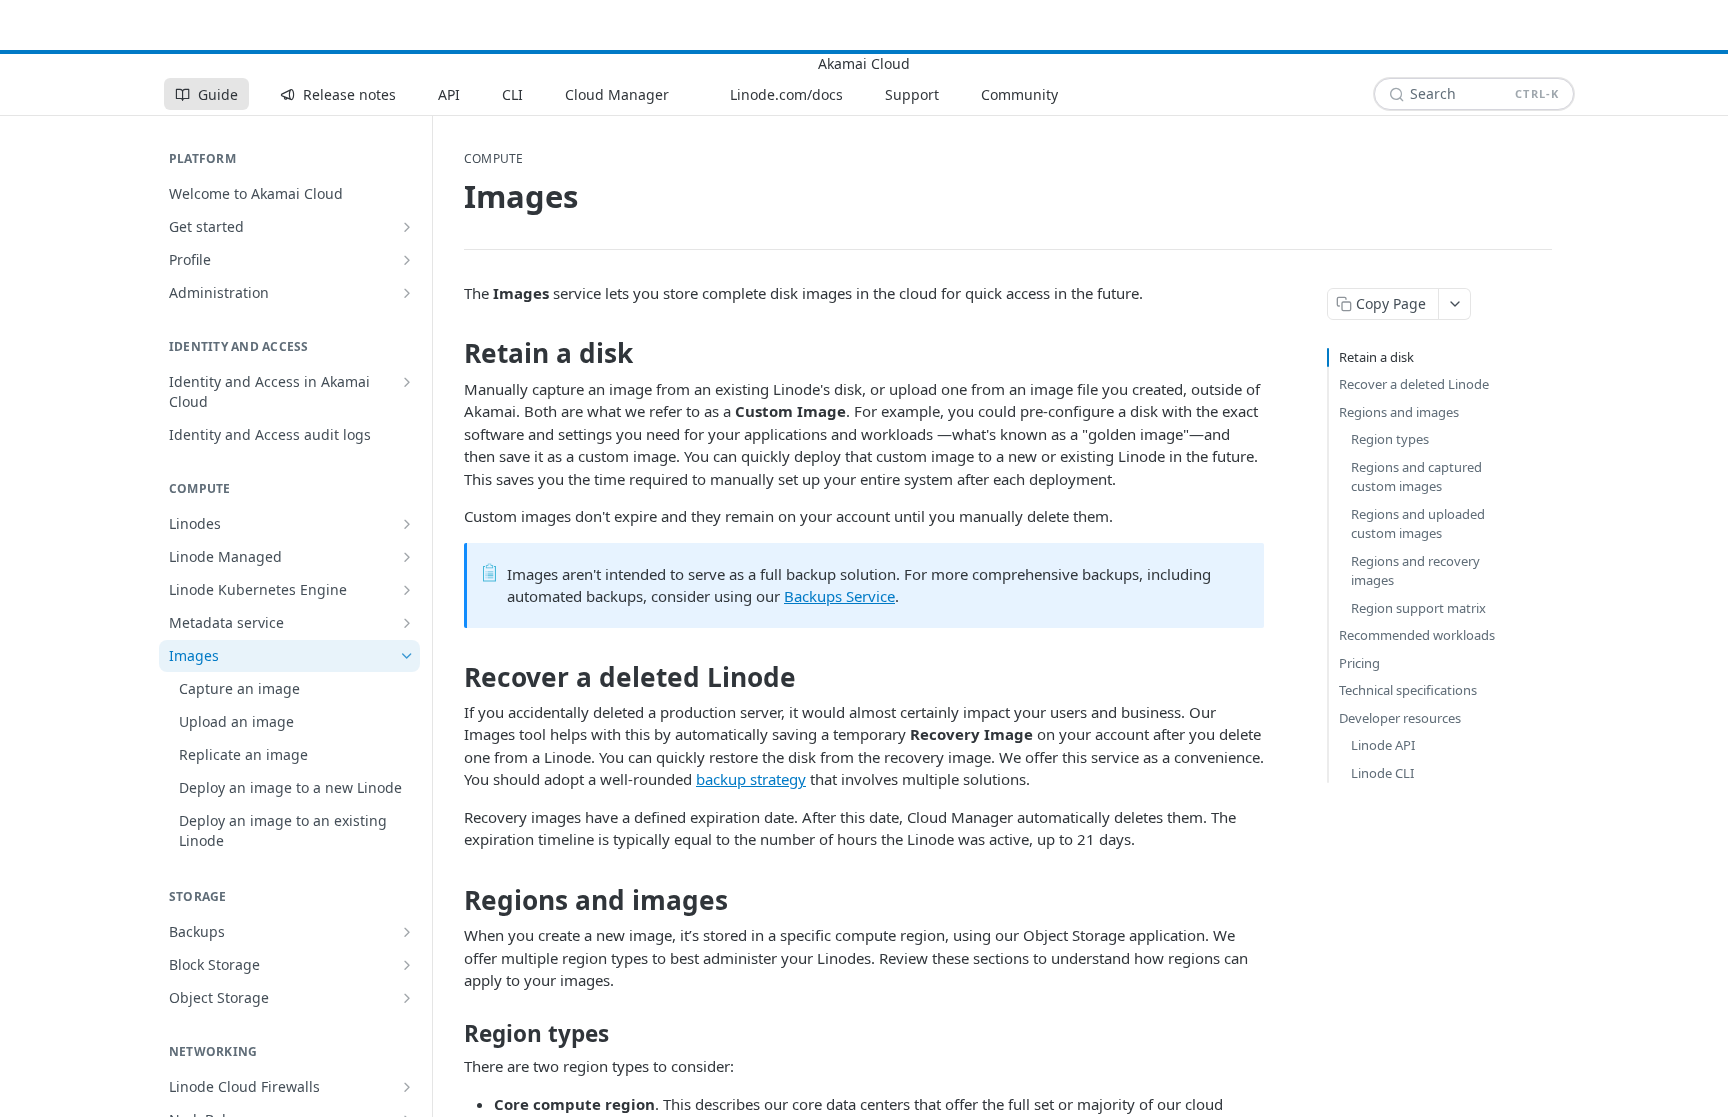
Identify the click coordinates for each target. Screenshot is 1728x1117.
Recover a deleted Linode (1414, 384)
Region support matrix (1418, 608)
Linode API (1383, 745)
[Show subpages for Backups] (407, 932)
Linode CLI (1382, 773)
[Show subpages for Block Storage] (407, 965)
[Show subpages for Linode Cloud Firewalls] (407, 1087)
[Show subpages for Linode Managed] (407, 557)
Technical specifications (1408, 690)
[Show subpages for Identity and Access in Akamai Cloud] (407, 382)
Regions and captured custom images (1416, 477)
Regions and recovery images (1415, 571)
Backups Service (839, 596)
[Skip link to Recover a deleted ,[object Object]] (450, 677)
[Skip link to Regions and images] (450, 900)
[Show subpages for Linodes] (407, 524)
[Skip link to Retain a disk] (450, 354)
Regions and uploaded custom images (1418, 524)
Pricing (1359, 663)
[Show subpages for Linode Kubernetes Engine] (407, 590)
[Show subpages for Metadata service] (407, 623)
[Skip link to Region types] (450, 1034)
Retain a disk (1376, 357)
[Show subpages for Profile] (407, 260)
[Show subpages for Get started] (407, 227)
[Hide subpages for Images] (407, 656)
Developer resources (1400, 718)
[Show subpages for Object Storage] (407, 998)
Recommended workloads (1417, 635)
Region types (1390, 439)
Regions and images (1399, 412)
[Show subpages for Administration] (407, 293)
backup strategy (751, 779)
